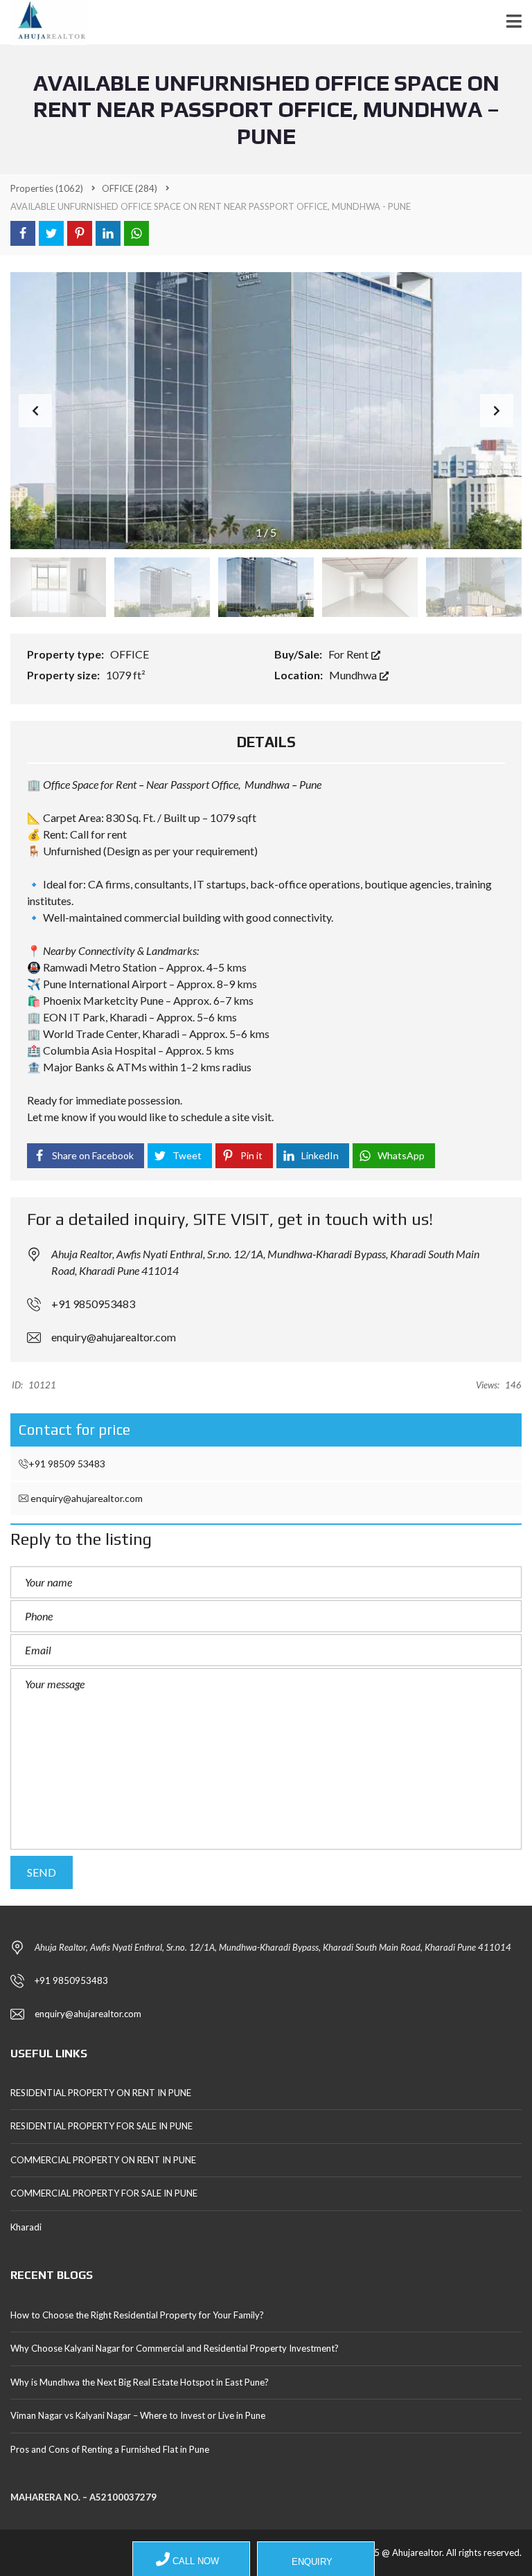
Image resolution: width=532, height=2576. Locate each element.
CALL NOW (194, 2561)
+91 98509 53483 (67, 1464)
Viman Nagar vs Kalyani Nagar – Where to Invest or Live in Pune (138, 2415)
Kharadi (26, 2227)
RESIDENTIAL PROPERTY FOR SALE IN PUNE (101, 2126)
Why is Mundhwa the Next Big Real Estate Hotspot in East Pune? (140, 2382)
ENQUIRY (311, 2562)
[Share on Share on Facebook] (23, 233)
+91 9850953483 (93, 1304)
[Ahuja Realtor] (43, 23)
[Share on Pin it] (80, 233)
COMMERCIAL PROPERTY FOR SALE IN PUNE (104, 2193)
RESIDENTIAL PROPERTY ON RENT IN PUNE (101, 2093)
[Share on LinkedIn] (108, 233)
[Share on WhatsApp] (136, 233)
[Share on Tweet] (51, 233)
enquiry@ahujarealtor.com (114, 1337)
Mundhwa (354, 675)
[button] (497, 411)
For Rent (349, 654)
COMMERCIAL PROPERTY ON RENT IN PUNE (103, 2160)
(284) (130, 188)
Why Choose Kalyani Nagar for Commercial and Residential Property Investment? (175, 2348)
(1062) (47, 188)
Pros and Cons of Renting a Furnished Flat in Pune (110, 2449)
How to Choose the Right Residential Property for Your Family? (137, 2315)
